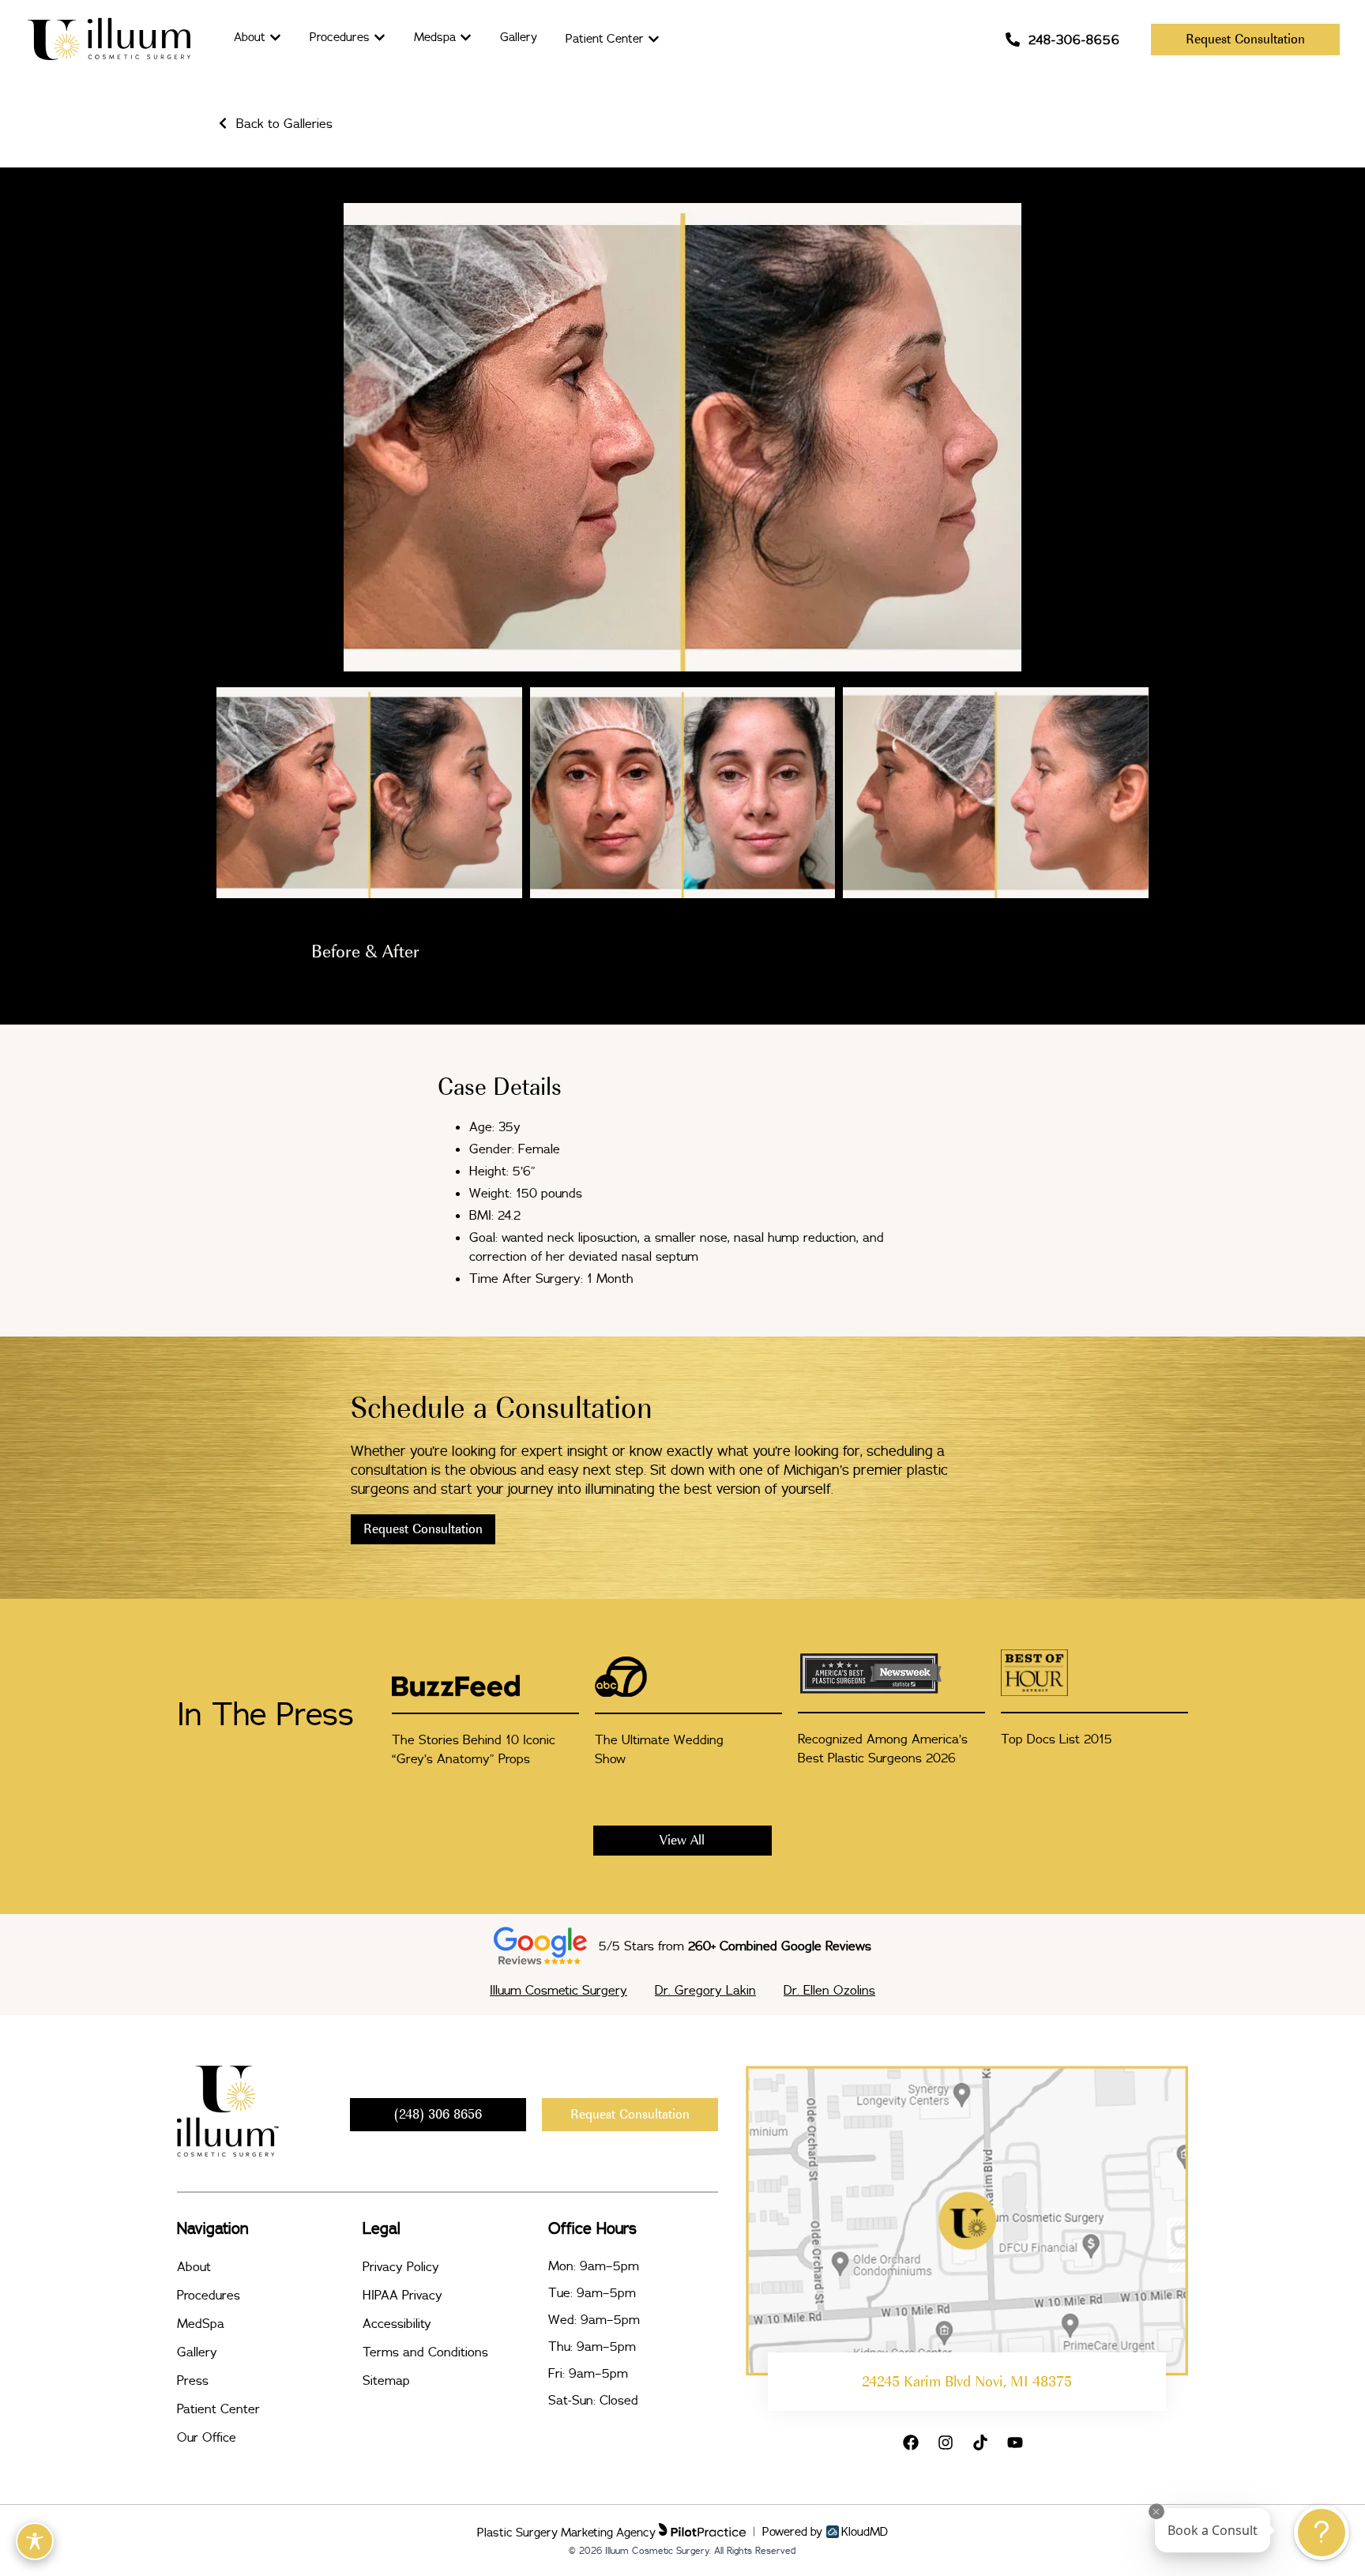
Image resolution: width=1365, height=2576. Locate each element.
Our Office (207, 2437)
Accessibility (397, 2323)
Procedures (209, 2295)
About (194, 2266)
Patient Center (218, 2409)
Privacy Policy (401, 2266)
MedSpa (201, 2323)
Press (193, 2380)
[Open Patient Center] (654, 39)
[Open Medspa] (466, 38)
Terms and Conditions (425, 2352)
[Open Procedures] (380, 38)
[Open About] (275, 38)
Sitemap (386, 2380)
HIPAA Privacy (402, 2295)
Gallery (197, 2352)
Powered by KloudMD (825, 2532)
